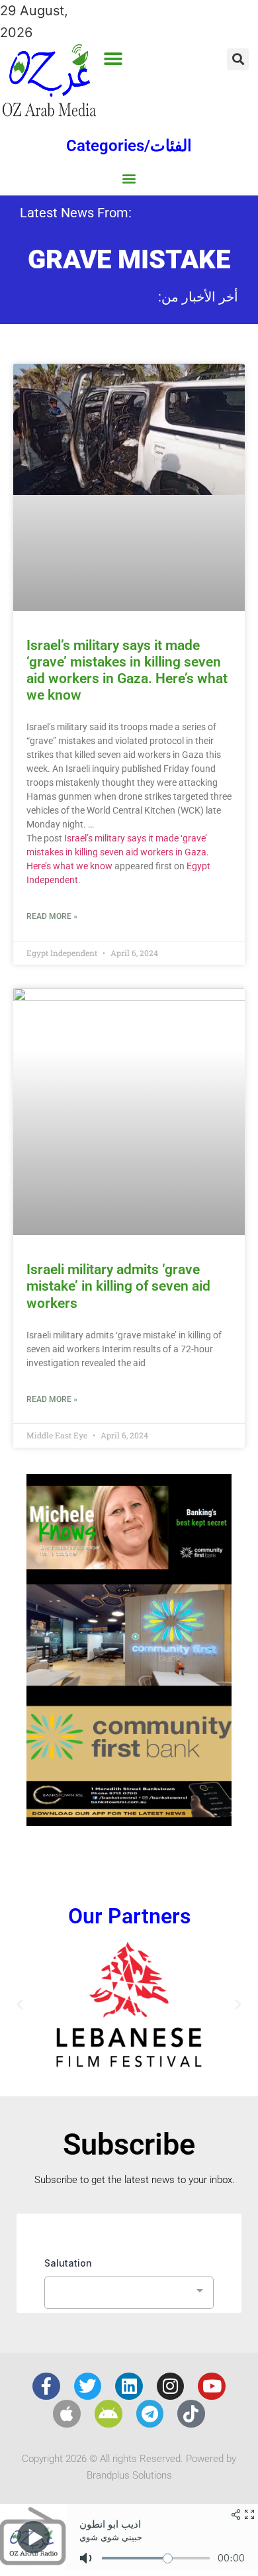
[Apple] (67, 2414)
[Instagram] (171, 2387)
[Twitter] (88, 2387)
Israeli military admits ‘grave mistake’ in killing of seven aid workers (118, 1286)
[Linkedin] (129, 2387)
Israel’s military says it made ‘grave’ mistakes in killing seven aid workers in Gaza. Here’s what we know (127, 671)
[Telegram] (150, 2414)
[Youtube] (212, 2387)
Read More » (52, 916)
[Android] (108, 2414)
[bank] (129, 1821)
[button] (113, 59)
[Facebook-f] (46, 2387)
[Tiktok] (191, 2414)
